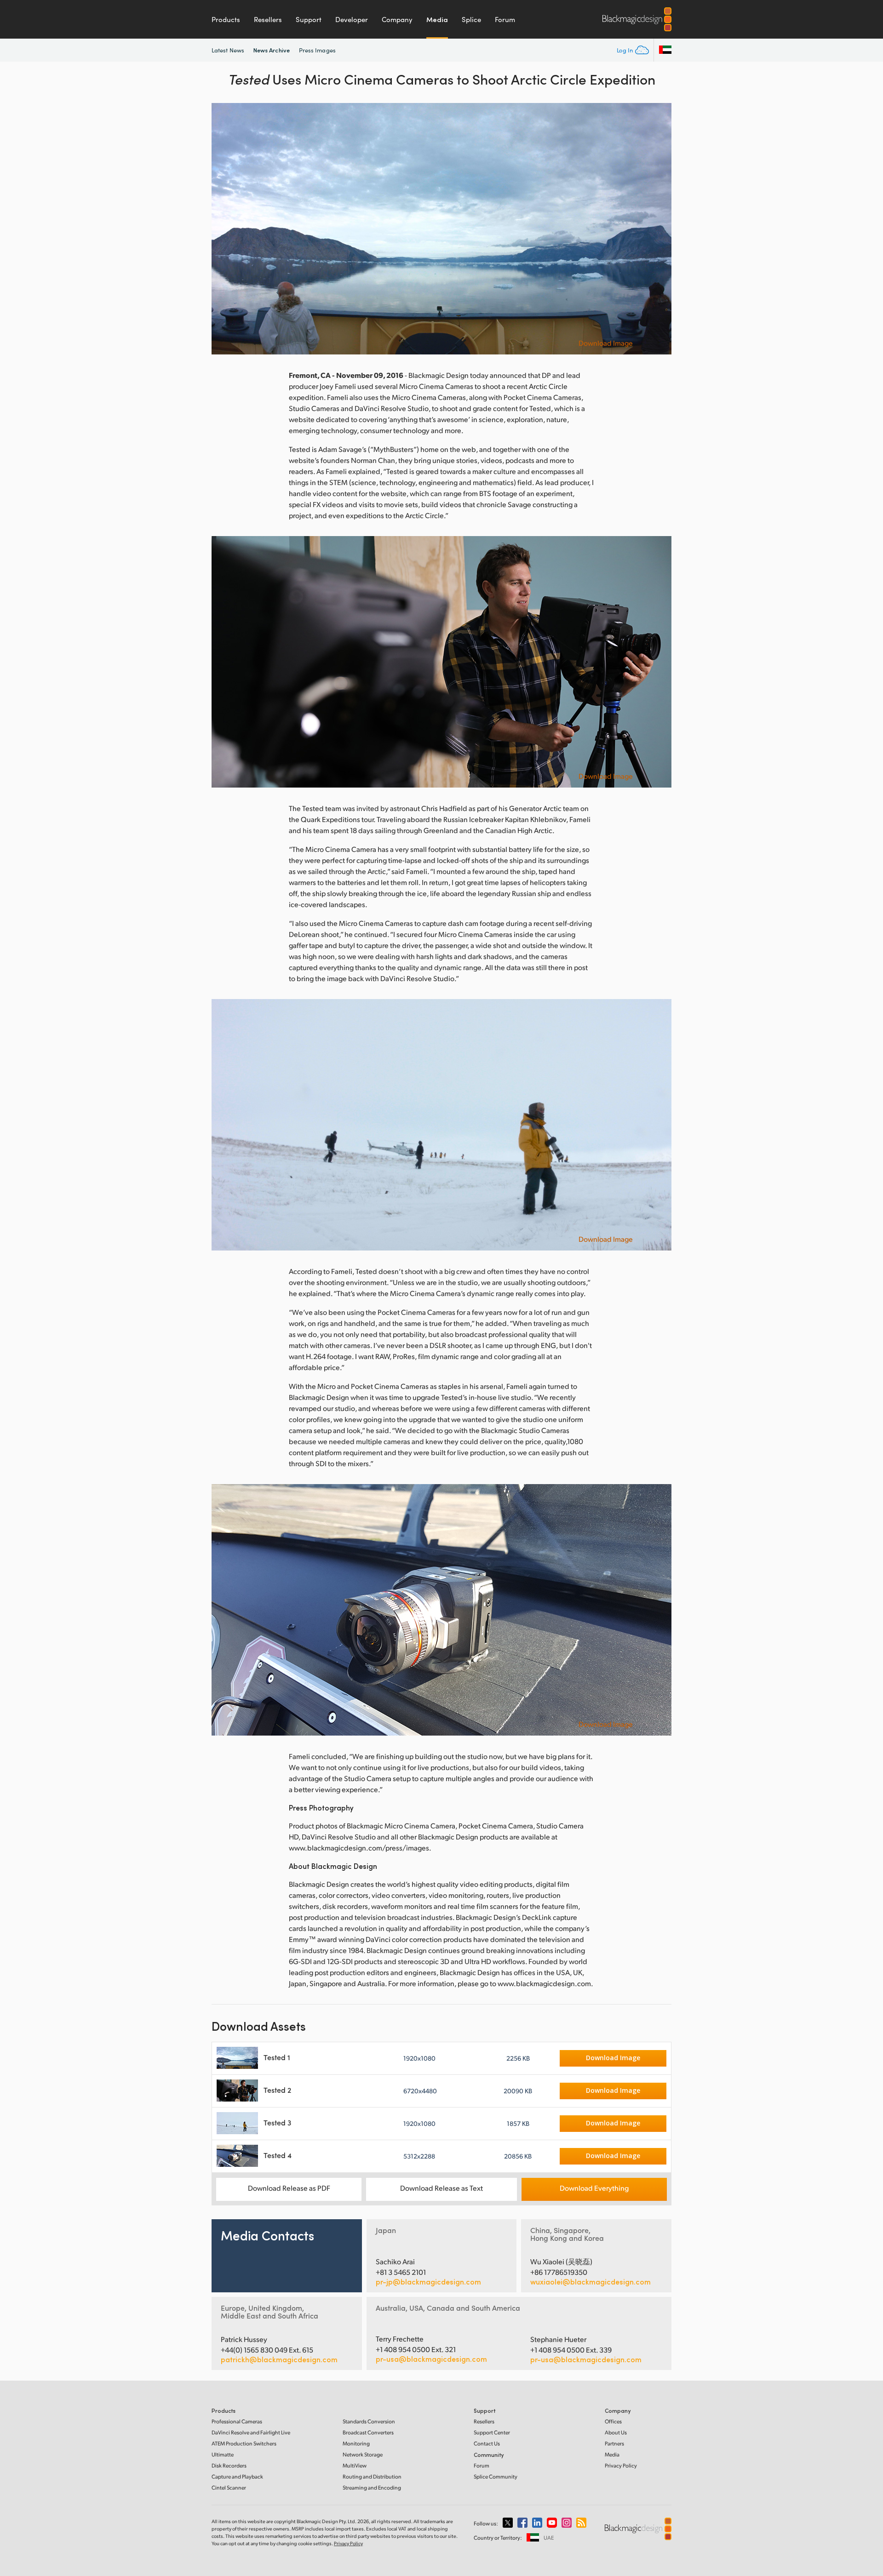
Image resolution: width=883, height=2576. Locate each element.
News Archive (272, 50)
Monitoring (356, 2443)
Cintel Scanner (229, 2487)
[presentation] (224, 229)
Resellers (268, 19)
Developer (352, 19)
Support (309, 19)
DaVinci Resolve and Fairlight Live (251, 2432)
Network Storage (363, 2454)
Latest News (228, 50)
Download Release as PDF (289, 2188)
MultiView (355, 2465)
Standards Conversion (369, 2421)
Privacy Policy (621, 2465)
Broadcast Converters (368, 2432)
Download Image (606, 343)
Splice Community (496, 2476)
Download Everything (594, 2188)
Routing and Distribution (372, 2476)
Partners (614, 2443)
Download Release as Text (441, 2188)
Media (437, 19)
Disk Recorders (229, 2465)
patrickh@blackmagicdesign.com (279, 2359)
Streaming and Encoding (372, 2487)
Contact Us (487, 2443)
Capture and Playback (237, 2476)
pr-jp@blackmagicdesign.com (428, 2282)
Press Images (317, 50)
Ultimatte (223, 2454)
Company (397, 19)
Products (226, 19)
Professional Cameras (237, 2421)
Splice (471, 19)
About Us (616, 2432)
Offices (613, 2421)
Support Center (492, 2432)
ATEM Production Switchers (244, 2443)
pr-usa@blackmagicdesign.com (431, 2359)
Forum (505, 19)
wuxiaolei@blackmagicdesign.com (591, 2282)
